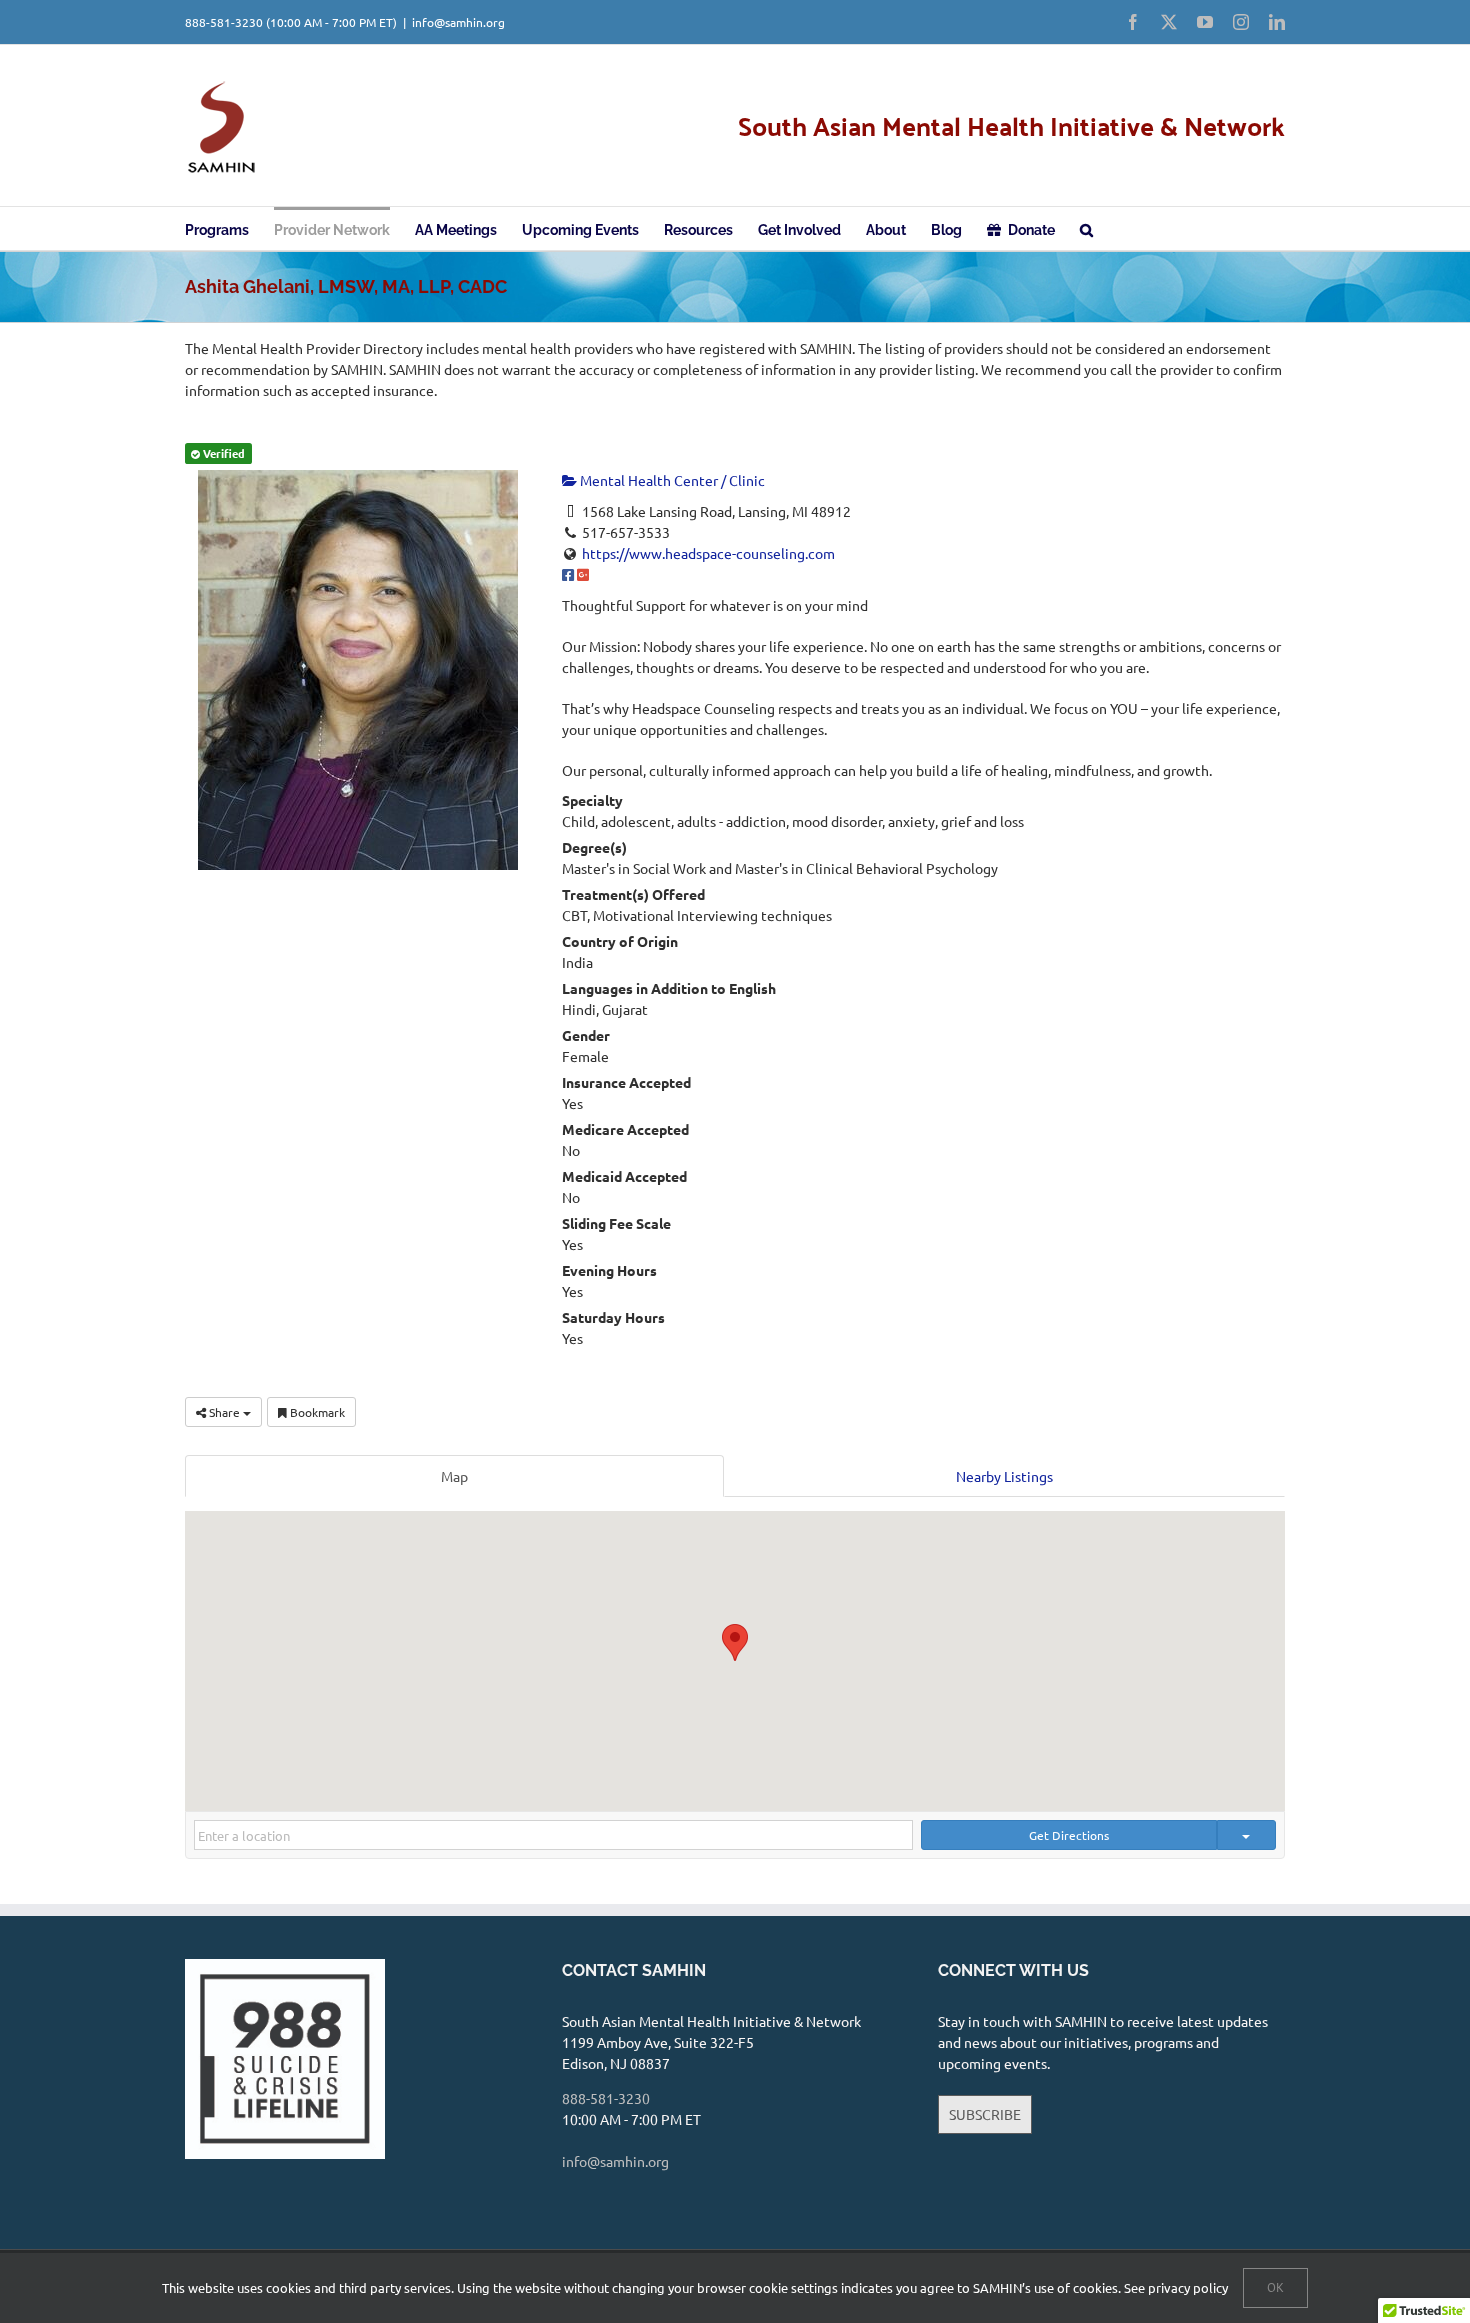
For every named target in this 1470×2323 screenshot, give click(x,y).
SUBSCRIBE (985, 2114)
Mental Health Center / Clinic (671, 480)
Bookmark (316, 1412)
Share (224, 1412)
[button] (1086, 228)
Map (454, 1476)
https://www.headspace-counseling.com (708, 553)
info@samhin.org (458, 22)
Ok (1275, 2287)
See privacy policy (1176, 2287)
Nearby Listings (1004, 1476)
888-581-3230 (224, 22)
